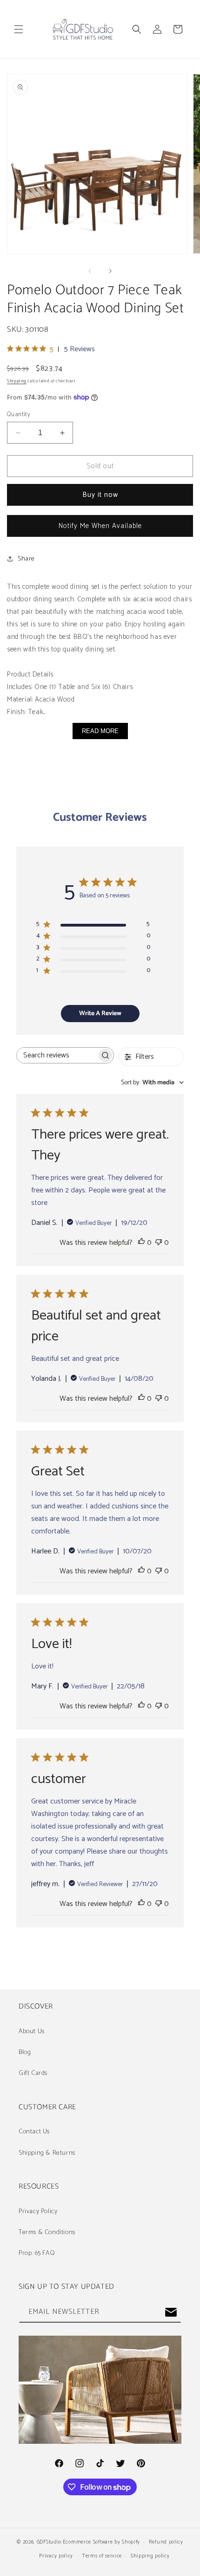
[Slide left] (90, 271)
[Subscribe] (171, 2312)
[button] (19, 29)
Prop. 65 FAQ (37, 2253)
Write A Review (100, 1014)
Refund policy (166, 2542)
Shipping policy (150, 2556)
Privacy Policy (38, 2212)
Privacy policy (56, 2556)
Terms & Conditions (47, 2232)
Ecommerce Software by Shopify (101, 2542)
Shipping (17, 381)
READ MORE (100, 731)
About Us (32, 2032)
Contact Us (34, 2132)
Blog (25, 2052)
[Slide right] (110, 271)
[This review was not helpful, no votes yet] (159, 1243)
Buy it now (100, 495)
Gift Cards (33, 2073)
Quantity (19, 415)
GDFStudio (49, 2542)
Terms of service (102, 2556)
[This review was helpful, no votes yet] (141, 1243)
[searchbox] (57, 1055)
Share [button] (26, 559)
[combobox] (152, 1083)
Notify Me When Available (100, 526)
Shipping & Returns (47, 2153)
